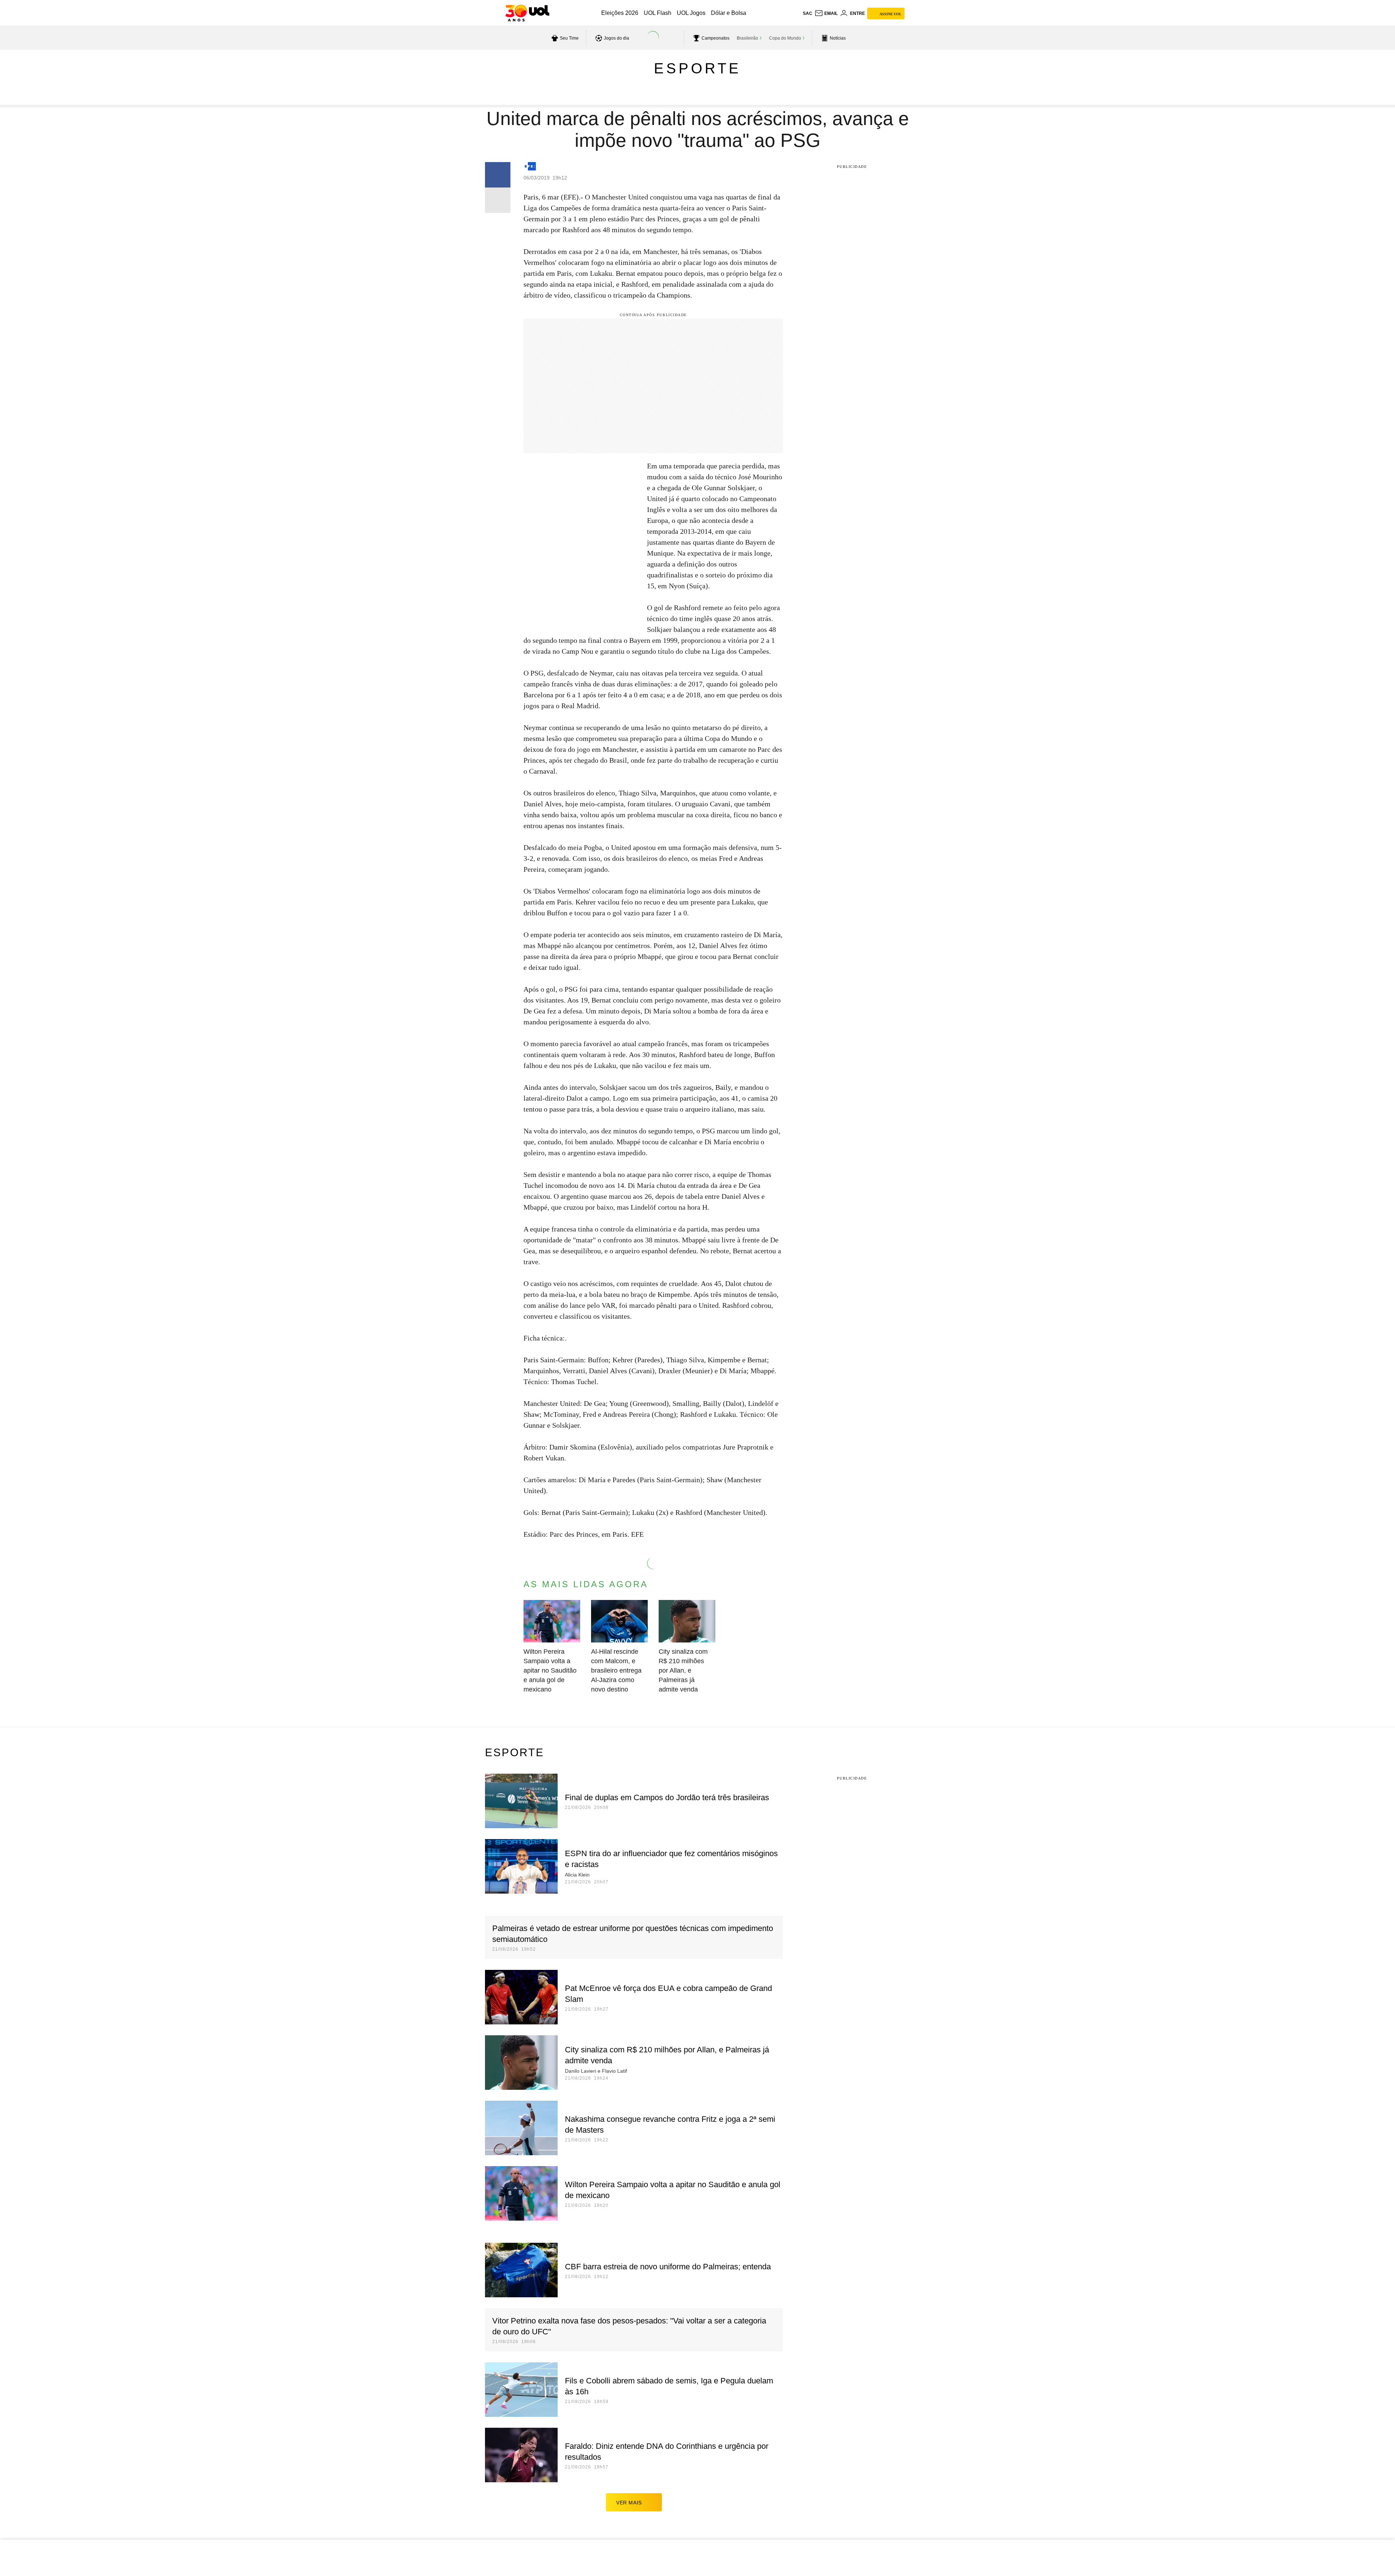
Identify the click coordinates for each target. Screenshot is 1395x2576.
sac (808, 13)
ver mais (629, 2503)
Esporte (697, 68)
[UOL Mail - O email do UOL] (826, 13)
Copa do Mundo (785, 38)
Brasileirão (747, 38)
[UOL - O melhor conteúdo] (527, 13)
